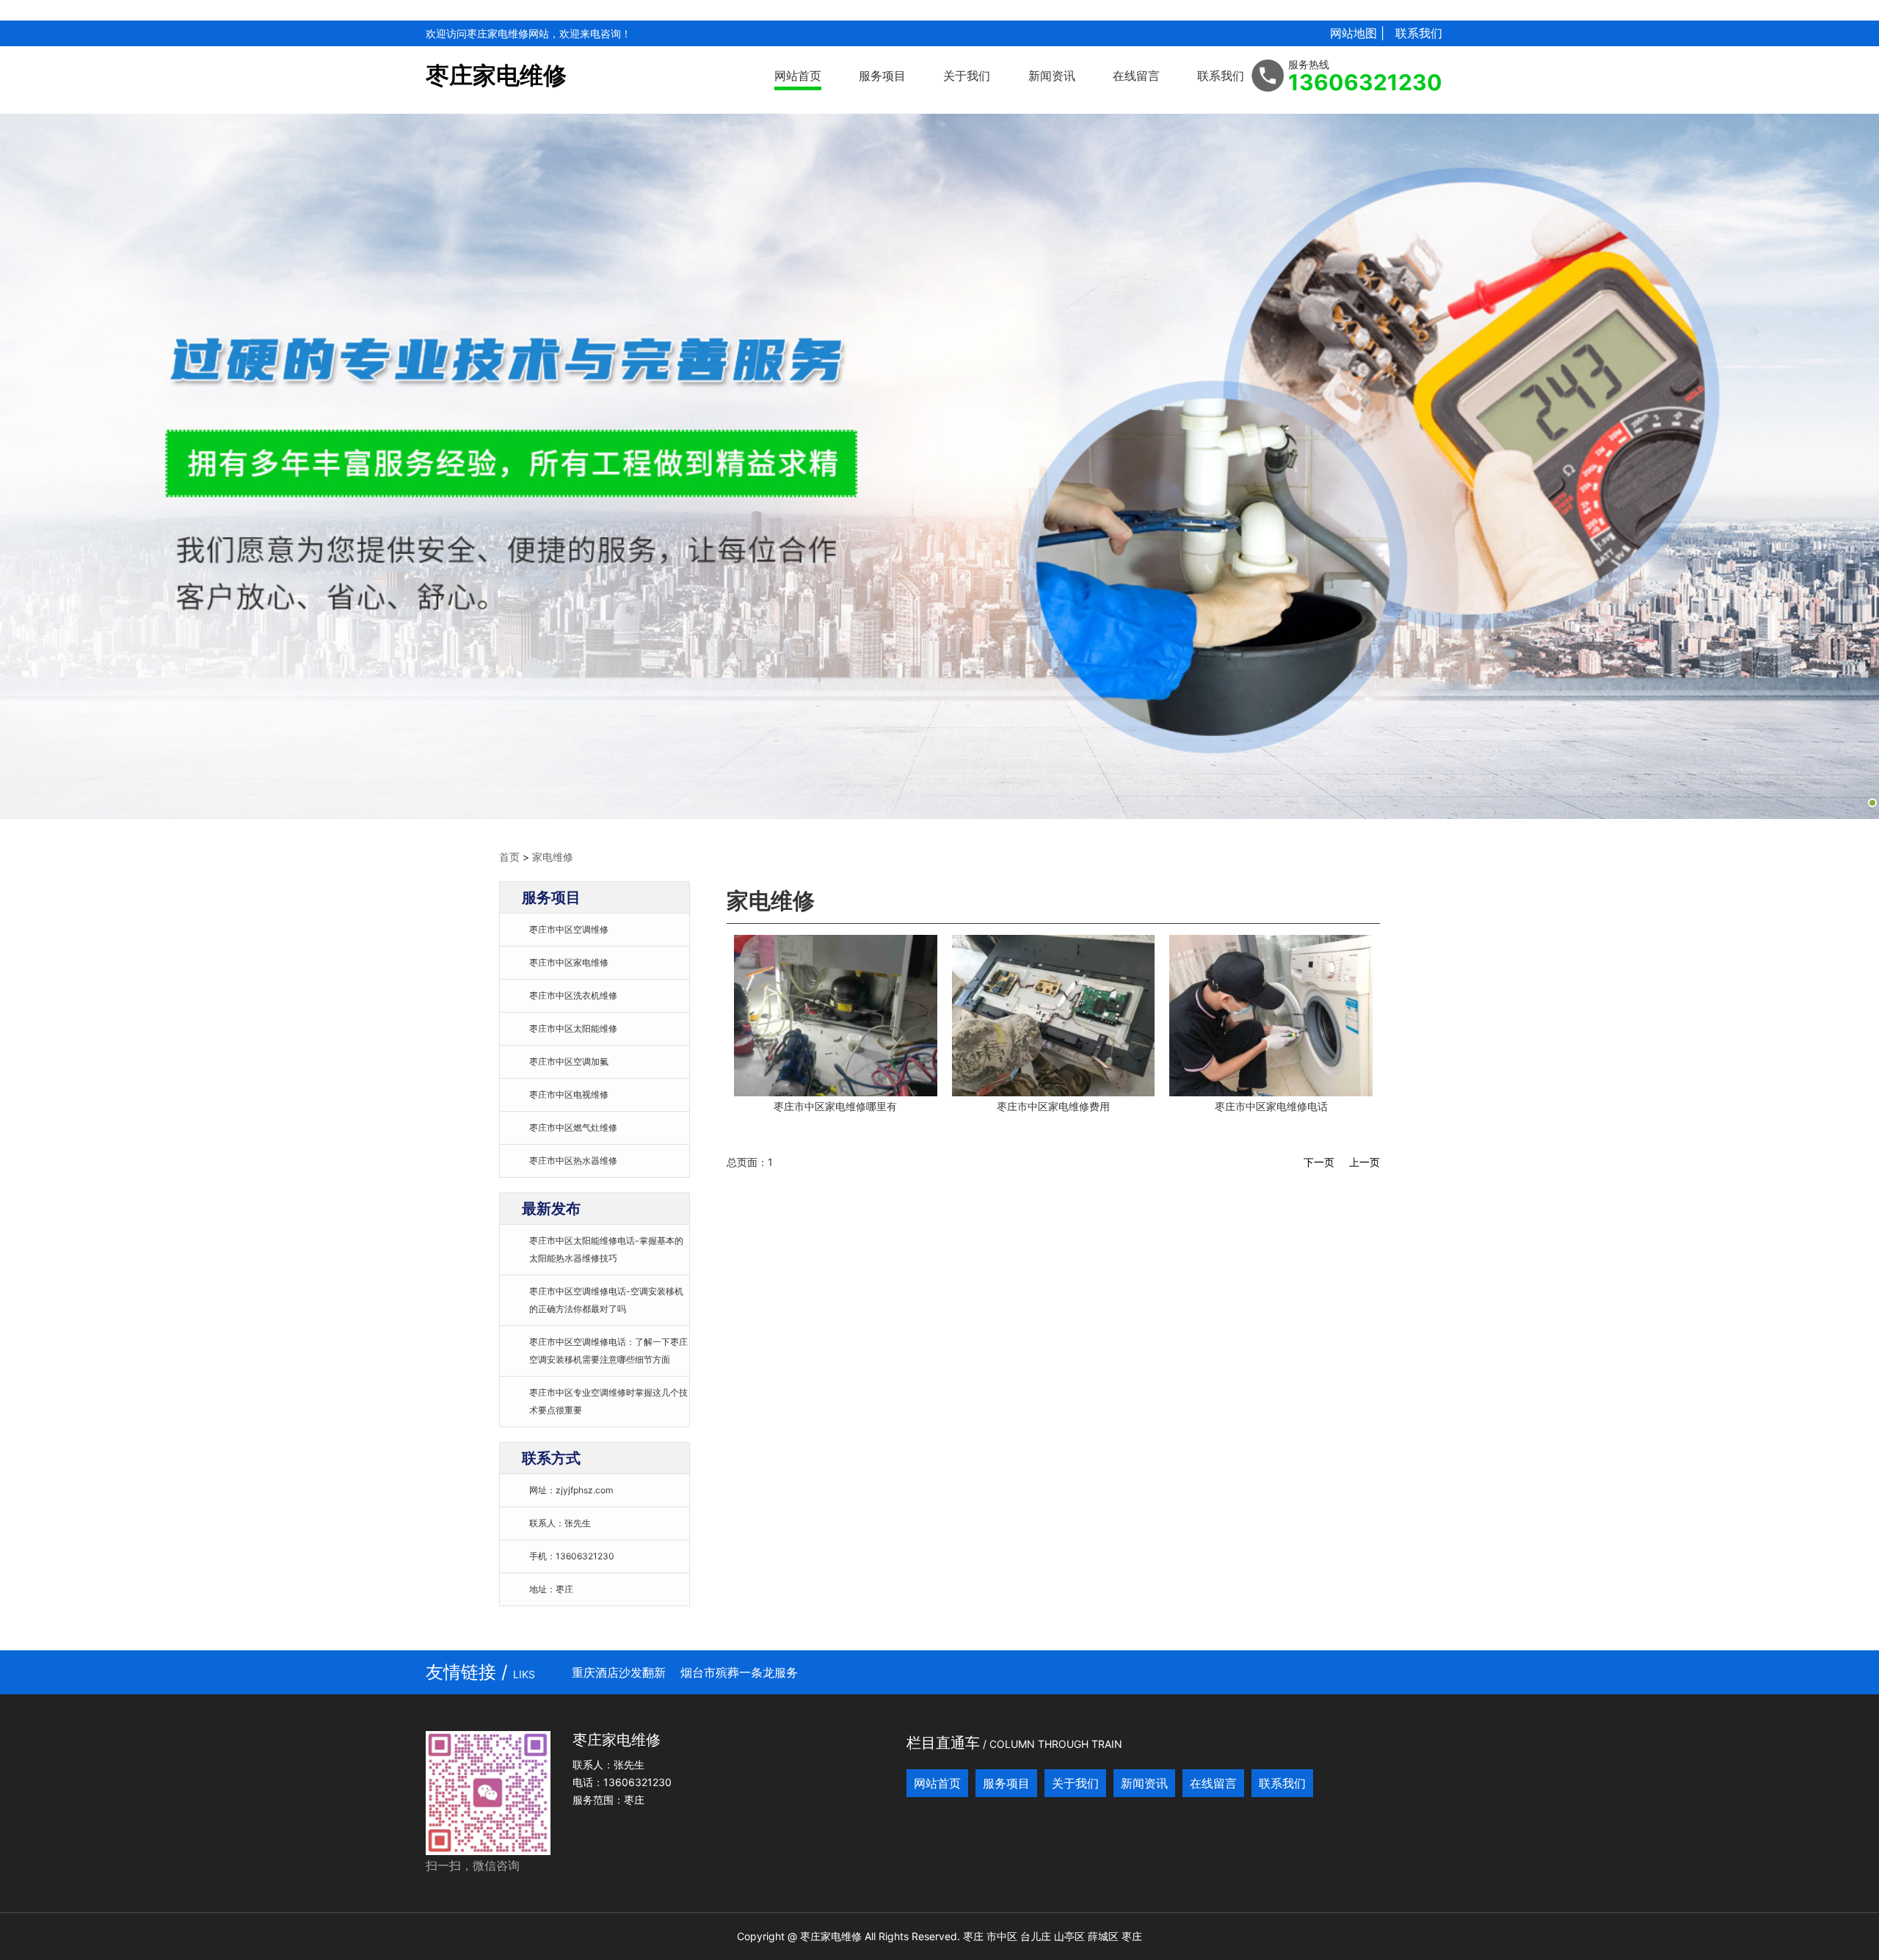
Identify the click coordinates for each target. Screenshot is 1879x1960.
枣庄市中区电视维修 (569, 1094)
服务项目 (882, 76)
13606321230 (1365, 82)
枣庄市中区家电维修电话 (1271, 1106)
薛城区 (1103, 1936)
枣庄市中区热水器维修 (573, 1161)
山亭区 (1069, 1936)
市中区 (1002, 1936)
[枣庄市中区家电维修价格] (836, 1015)
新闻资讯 (1052, 76)
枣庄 (973, 1936)
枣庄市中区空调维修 (569, 929)
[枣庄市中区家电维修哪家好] (1054, 1015)
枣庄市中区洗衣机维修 (573, 995)
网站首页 (798, 76)
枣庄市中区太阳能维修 (573, 1028)
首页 (509, 857)
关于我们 (967, 76)
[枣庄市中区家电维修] (1271, 1015)
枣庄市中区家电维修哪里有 (835, 1106)
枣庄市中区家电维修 (569, 962)
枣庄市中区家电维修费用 (1053, 1106)
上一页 (1364, 1162)
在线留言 (1136, 76)
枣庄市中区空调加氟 (569, 1061)
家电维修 (553, 857)
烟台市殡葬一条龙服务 (739, 1672)
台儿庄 (1036, 1936)
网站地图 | (1357, 33)
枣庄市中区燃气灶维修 (573, 1127)
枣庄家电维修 (496, 75)
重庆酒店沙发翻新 (619, 1672)
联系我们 (1419, 33)
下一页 (1319, 1162)
